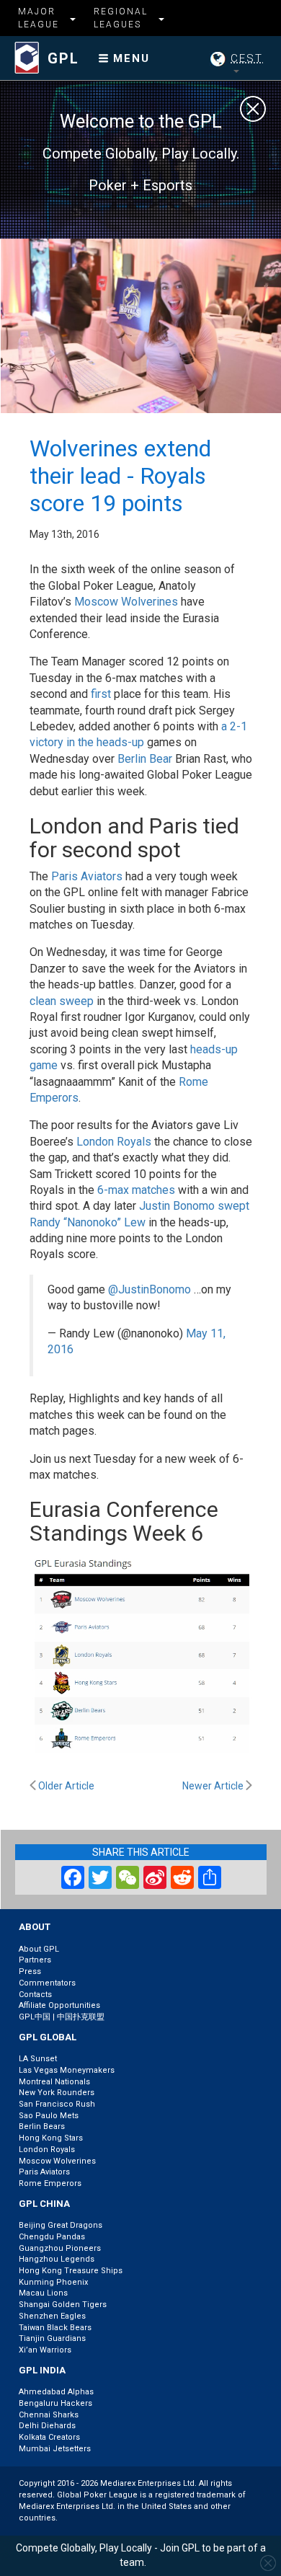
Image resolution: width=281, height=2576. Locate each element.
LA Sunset (38, 2059)
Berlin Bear (145, 759)
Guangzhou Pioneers (60, 2248)
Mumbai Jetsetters (55, 2449)
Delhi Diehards (47, 2426)
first (101, 694)
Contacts (35, 1995)
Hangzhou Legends (57, 2259)
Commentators (47, 1983)
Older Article (65, 1786)
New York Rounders (57, 2093)
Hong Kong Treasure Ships (71, 2271)
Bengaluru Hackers (55, 2403)
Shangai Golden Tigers (63, 2305)
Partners (35, 1960)
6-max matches (136, 1190)
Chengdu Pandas (52, 2237)
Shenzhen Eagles (52, 2316)
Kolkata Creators (49, 2437)
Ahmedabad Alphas (56, 2392)
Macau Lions (43, 2293)
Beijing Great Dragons (61, 2225)
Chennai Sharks (49, 2415)
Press (30, 1971)
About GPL (39, 1949)
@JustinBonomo (150, 1289)
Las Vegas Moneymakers (67, 2070)
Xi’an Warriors (45, 2350)
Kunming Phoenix (53, 2282)
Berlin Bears (42, 2126)
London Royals (114, 1142)
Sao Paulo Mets (49, 2116)
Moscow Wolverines (126, 602)
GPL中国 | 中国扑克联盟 (62, 2017)
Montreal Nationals (54, 2082)
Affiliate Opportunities (59, 2005)
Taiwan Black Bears (55, 2328)
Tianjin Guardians (52, 2338)
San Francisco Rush (57, 2104)
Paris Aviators (87, 876)
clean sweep (62, 1001)
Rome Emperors (50, 2183)
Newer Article (214, 1786)
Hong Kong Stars (51, 2138)
